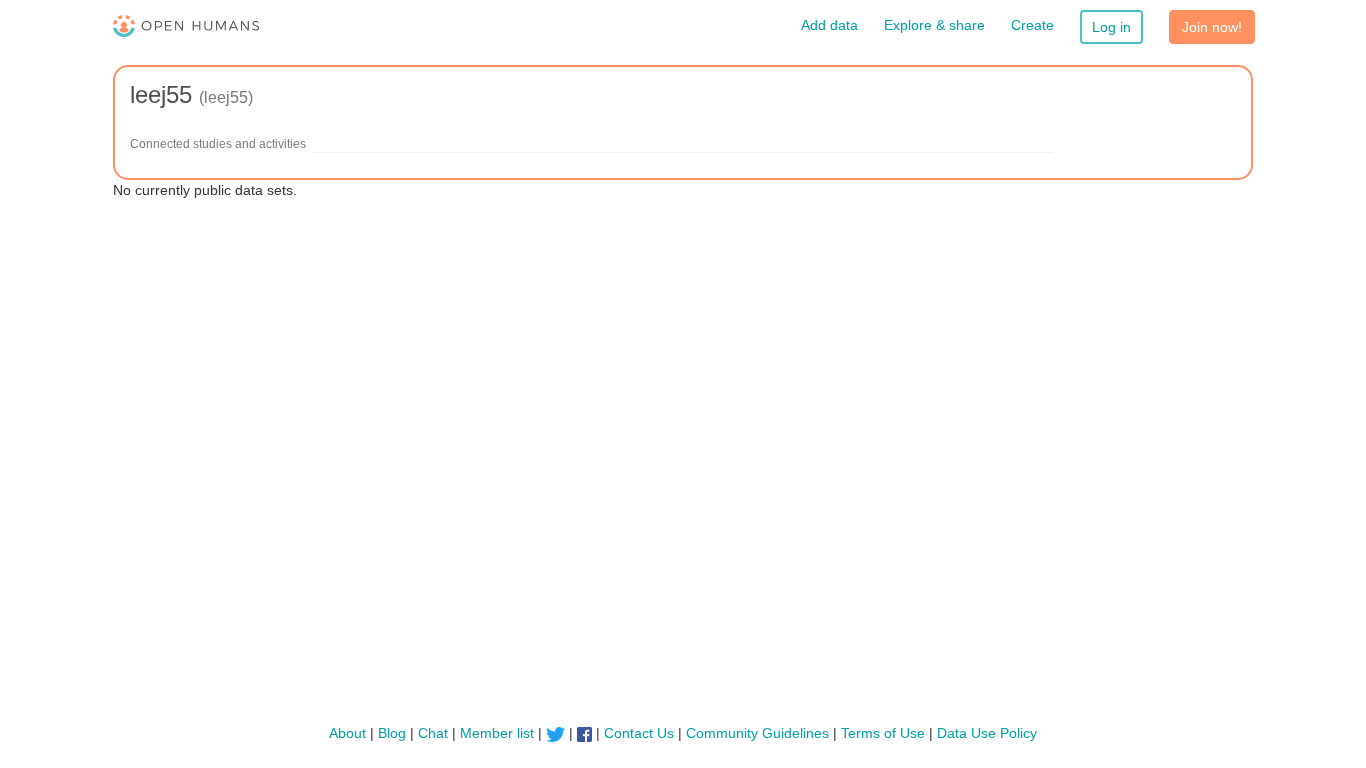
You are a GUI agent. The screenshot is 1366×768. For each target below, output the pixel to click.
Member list (497, 733)
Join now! (1212, 27)
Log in (1111, 27)
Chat (433, 733)
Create (1032, 25)
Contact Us (639, 733)
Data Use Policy (987, 733)
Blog (392, 733)
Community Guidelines (757, 733)
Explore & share (934, 25)
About (347, 733)
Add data (829, 25)
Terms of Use (883, 733)
